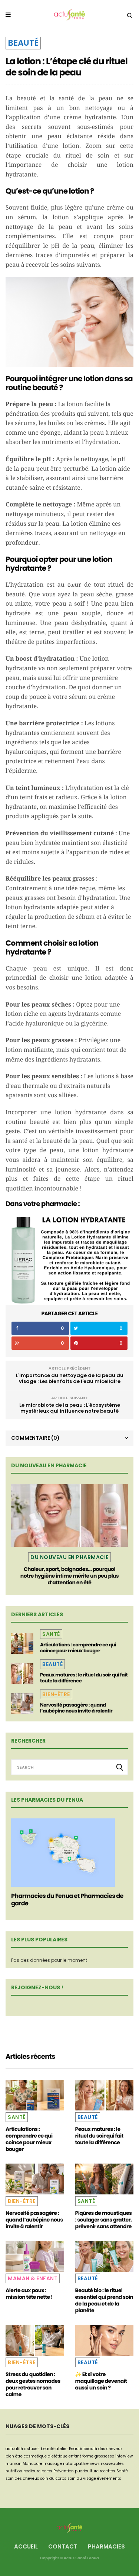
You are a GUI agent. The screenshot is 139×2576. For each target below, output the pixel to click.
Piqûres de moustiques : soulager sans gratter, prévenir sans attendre (104, 2220)
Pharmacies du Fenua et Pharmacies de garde (67, 1900)
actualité (14, 2449)
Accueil (26, 2546)
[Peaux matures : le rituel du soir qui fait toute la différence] (22, 1673)
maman (14, 2464)
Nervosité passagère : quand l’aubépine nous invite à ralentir (76, 1708)
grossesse (104, 2456)
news (95, 2464)
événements (109, 2478)
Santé (51, 1634)
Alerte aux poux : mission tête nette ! (29, 2294)
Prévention (64, 2471)
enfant (75, 2456)
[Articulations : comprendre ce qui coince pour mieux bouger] (22, 1643)
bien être (14, 2456)
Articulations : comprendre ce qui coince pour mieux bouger (78, 1648)
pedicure (32, 2471)
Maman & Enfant (33, 2278)
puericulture (87, 2471)
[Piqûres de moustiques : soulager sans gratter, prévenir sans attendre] (105, 2179)
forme (88, 2456)
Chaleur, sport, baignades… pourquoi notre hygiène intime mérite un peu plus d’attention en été (69, 1576)
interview (124, 2456)
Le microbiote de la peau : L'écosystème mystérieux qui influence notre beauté (70, 1408)
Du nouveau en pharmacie (69, 1557)
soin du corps (53, 2478)
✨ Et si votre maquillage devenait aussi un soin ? (101, 2381)
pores (47, 2471)
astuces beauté (39, 2449)
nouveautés (112, 2464)
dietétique (58, 2456)
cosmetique (35, 2456)
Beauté (23, 43)
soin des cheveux (22, 2478)
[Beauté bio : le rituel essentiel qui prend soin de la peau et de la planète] (105, 2256)
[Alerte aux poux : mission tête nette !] (35, 2256)
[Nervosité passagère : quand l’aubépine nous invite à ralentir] (22, 1704)
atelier (62, 2449)
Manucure (32, 2464)
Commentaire (35, 1438)
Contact (63, 2546)
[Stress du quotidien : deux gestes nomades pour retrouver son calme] (35, 2340)
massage (53, 2464)
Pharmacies (106, 2546)
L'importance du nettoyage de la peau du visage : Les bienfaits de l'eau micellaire (70, 1378)
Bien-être (56, 1694)
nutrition (14, 2471)
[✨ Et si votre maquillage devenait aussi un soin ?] (105, 2340)
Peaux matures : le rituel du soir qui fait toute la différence (84, 1678)
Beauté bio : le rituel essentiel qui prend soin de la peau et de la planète (104, 2300)
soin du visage (82, 2478)
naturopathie (76, 2464)
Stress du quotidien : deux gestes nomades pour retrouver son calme (33, 2384)
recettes (107, 2471)
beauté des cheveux (103, 2449)
